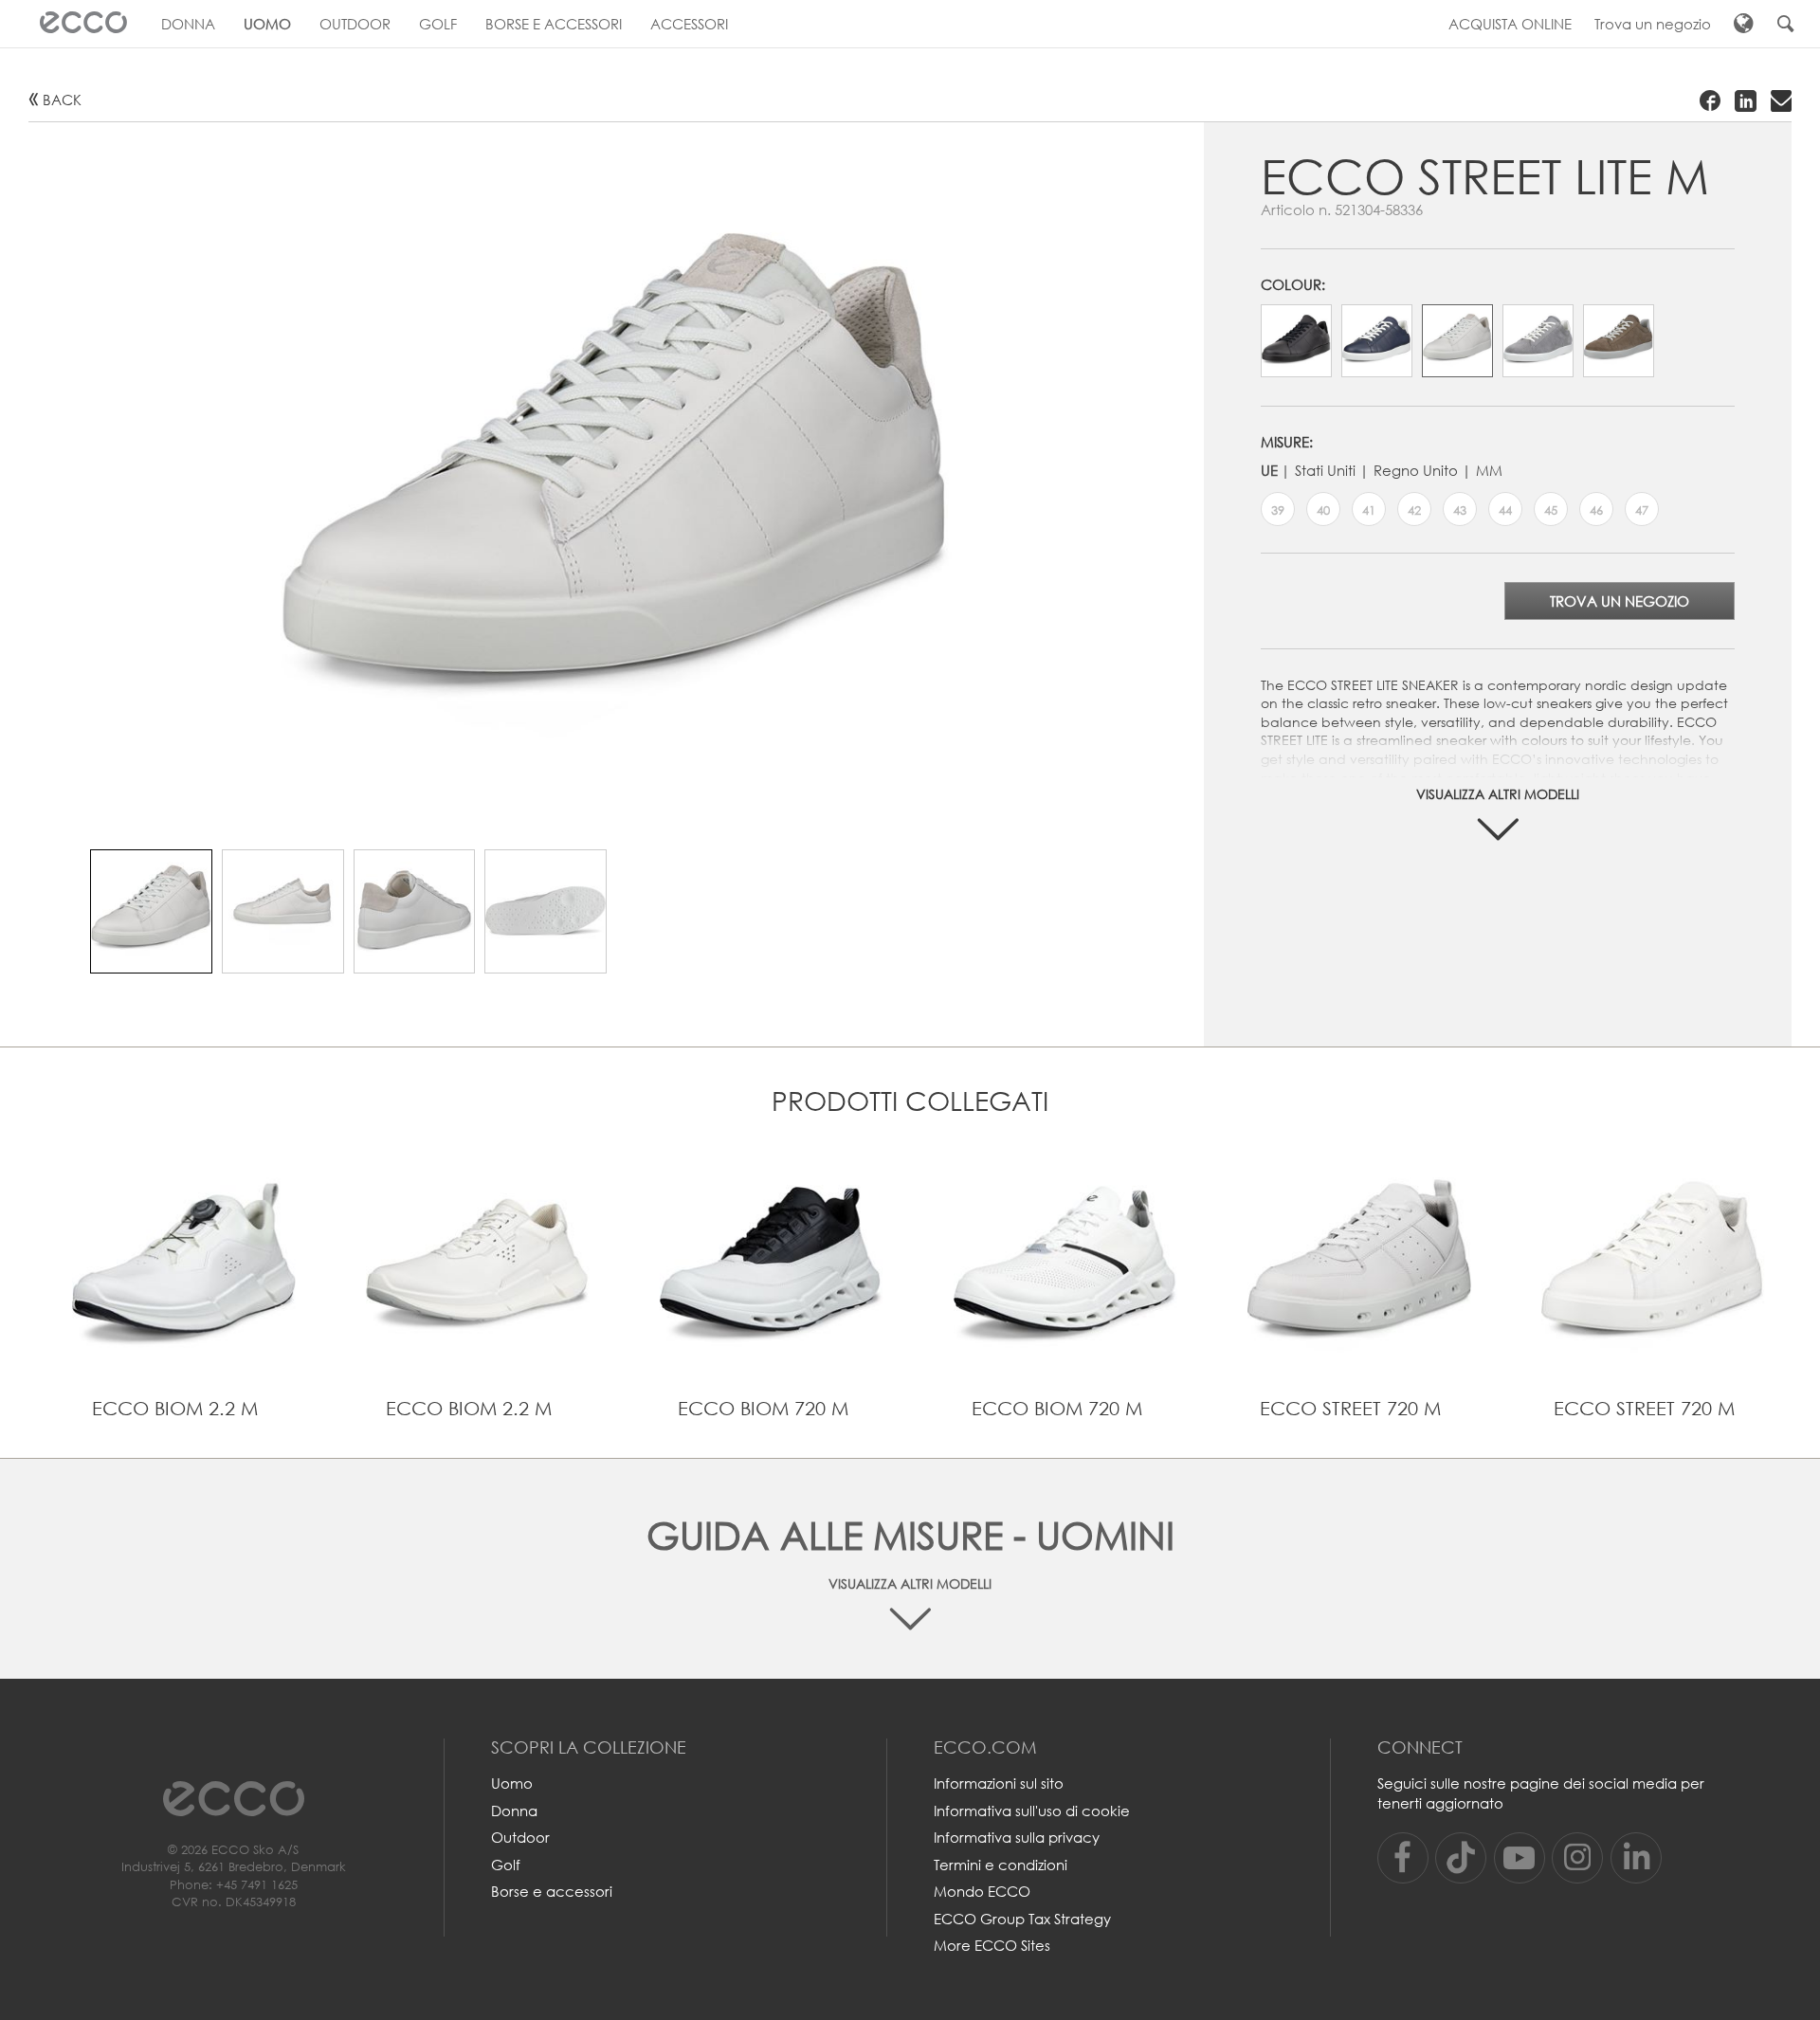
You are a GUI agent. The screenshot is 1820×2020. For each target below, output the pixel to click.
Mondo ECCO (982, 1891)
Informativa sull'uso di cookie (1032, 1811)
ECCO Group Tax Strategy (1022, 1919)
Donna (514, 1811)
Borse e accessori (552, 1891)
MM (1489, 470)
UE (1269, 470)
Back (62, 100)
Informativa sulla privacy (1017, 1837)
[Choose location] (1744, 24)
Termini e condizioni (1001, 1865)
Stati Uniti (1325, 470)
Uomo (512, 1783)
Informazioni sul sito (999, 1783)
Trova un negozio (1620, 601)
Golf (506, 1865)
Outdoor (520, 1837)
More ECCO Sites (992, 1945)
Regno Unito (1416, 470)
